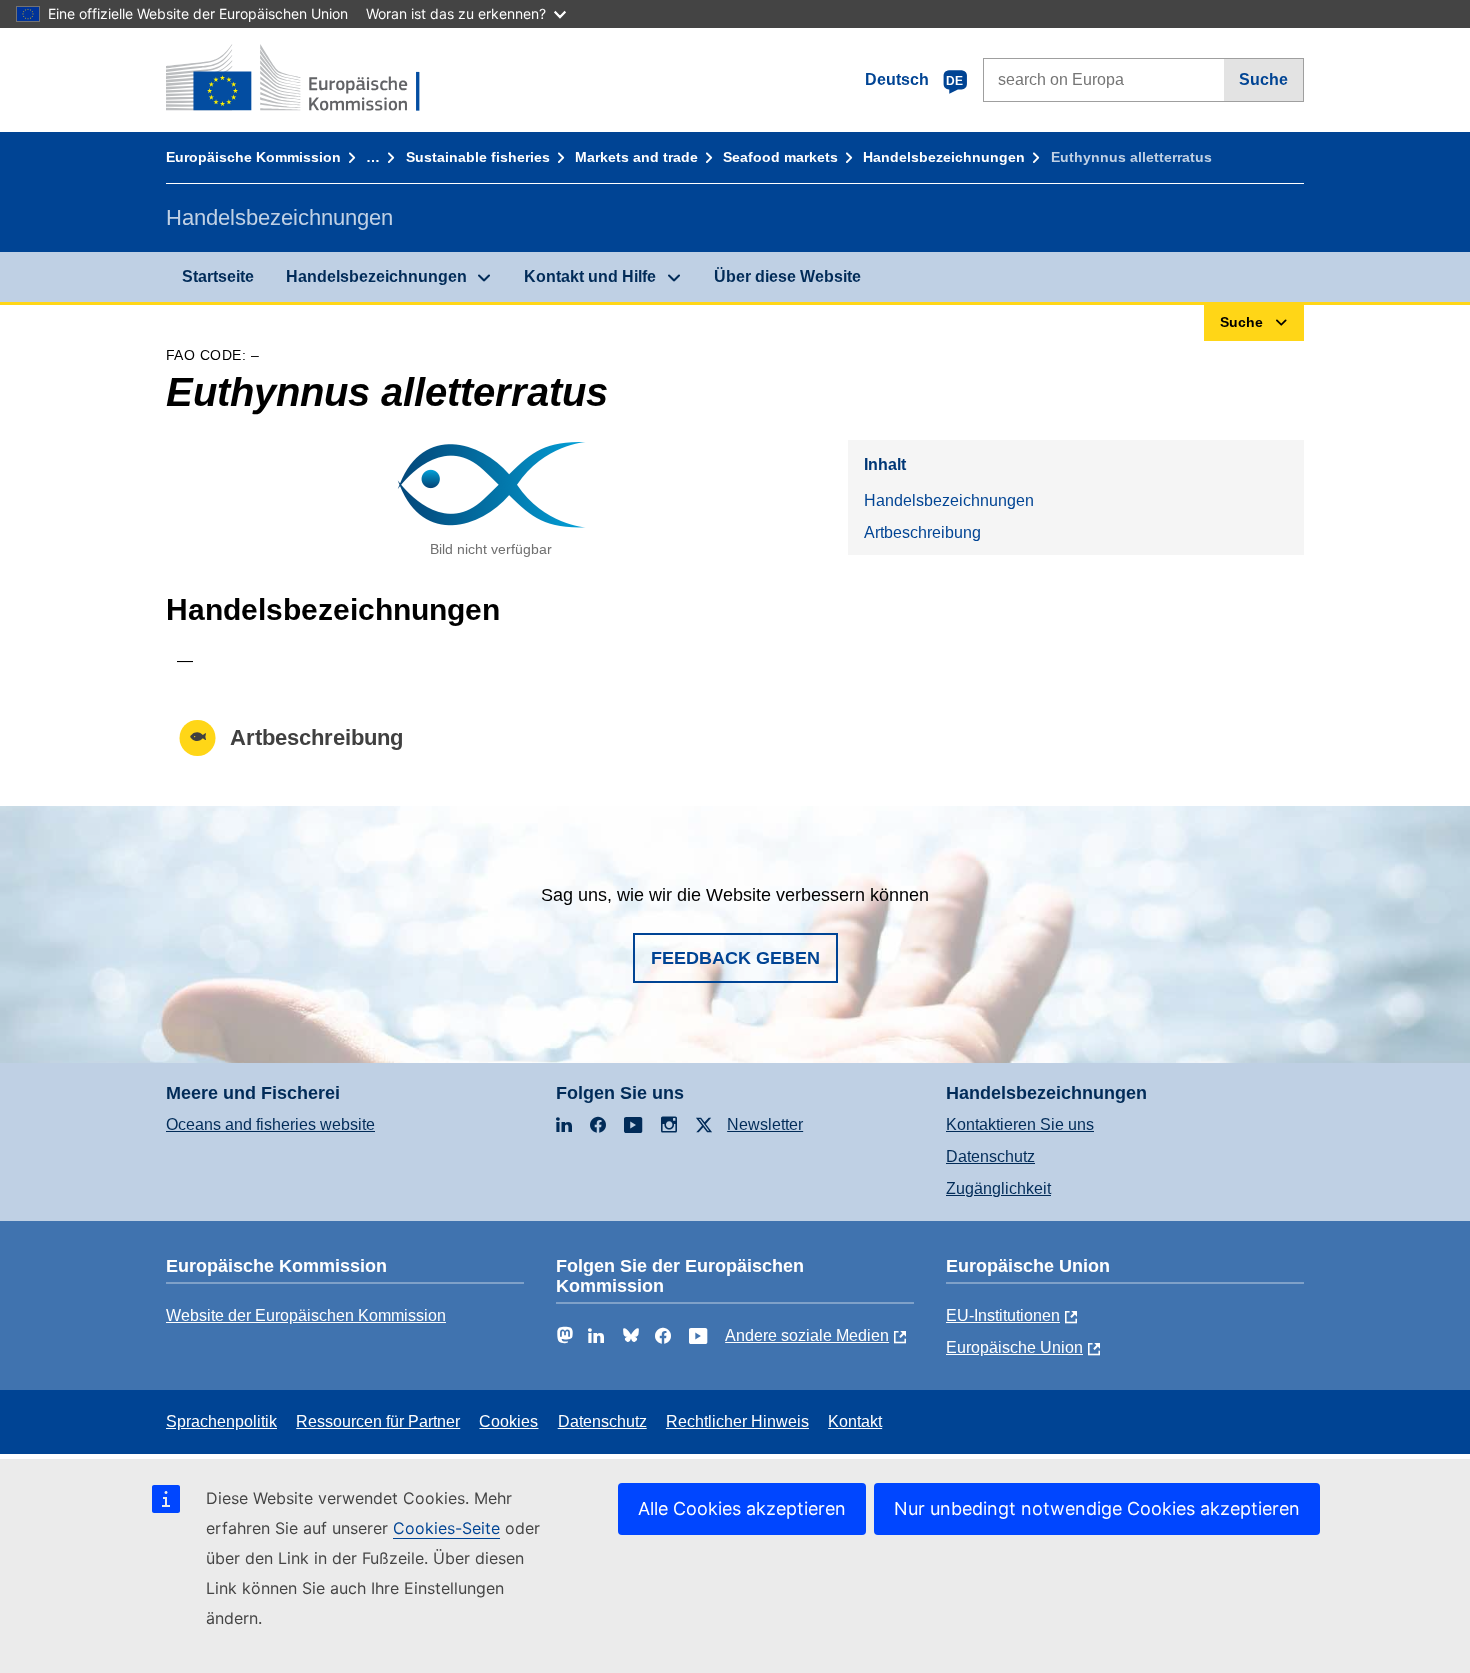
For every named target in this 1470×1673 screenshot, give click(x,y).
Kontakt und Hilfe (590, 276)
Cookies (508, 1421)
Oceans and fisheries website (270, 1124)
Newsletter (765, 1124)
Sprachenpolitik (221, 1421)
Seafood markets (780, 157)
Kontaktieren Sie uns (1020, 1124)
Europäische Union (1014, 1347)
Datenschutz (990, 1156)
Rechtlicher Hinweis (737, 1421)
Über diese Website (787, 276)
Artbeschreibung (922, 532)
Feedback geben (735, 958)
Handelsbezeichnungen (944, 157)
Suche (1263, 79)
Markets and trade (636, 157)
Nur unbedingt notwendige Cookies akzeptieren (1097, 1508)
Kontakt (855, 1421)
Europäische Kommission (253, 157)
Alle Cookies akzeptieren (742, 1508)
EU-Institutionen (1003, 1315)
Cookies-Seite (446, 1528)
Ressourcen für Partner (378, 1421)
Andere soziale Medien (807, 1335)
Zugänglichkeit (998, 1188)
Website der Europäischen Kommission (306, 1315)
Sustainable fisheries (478, 157)
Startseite (218, 276)
